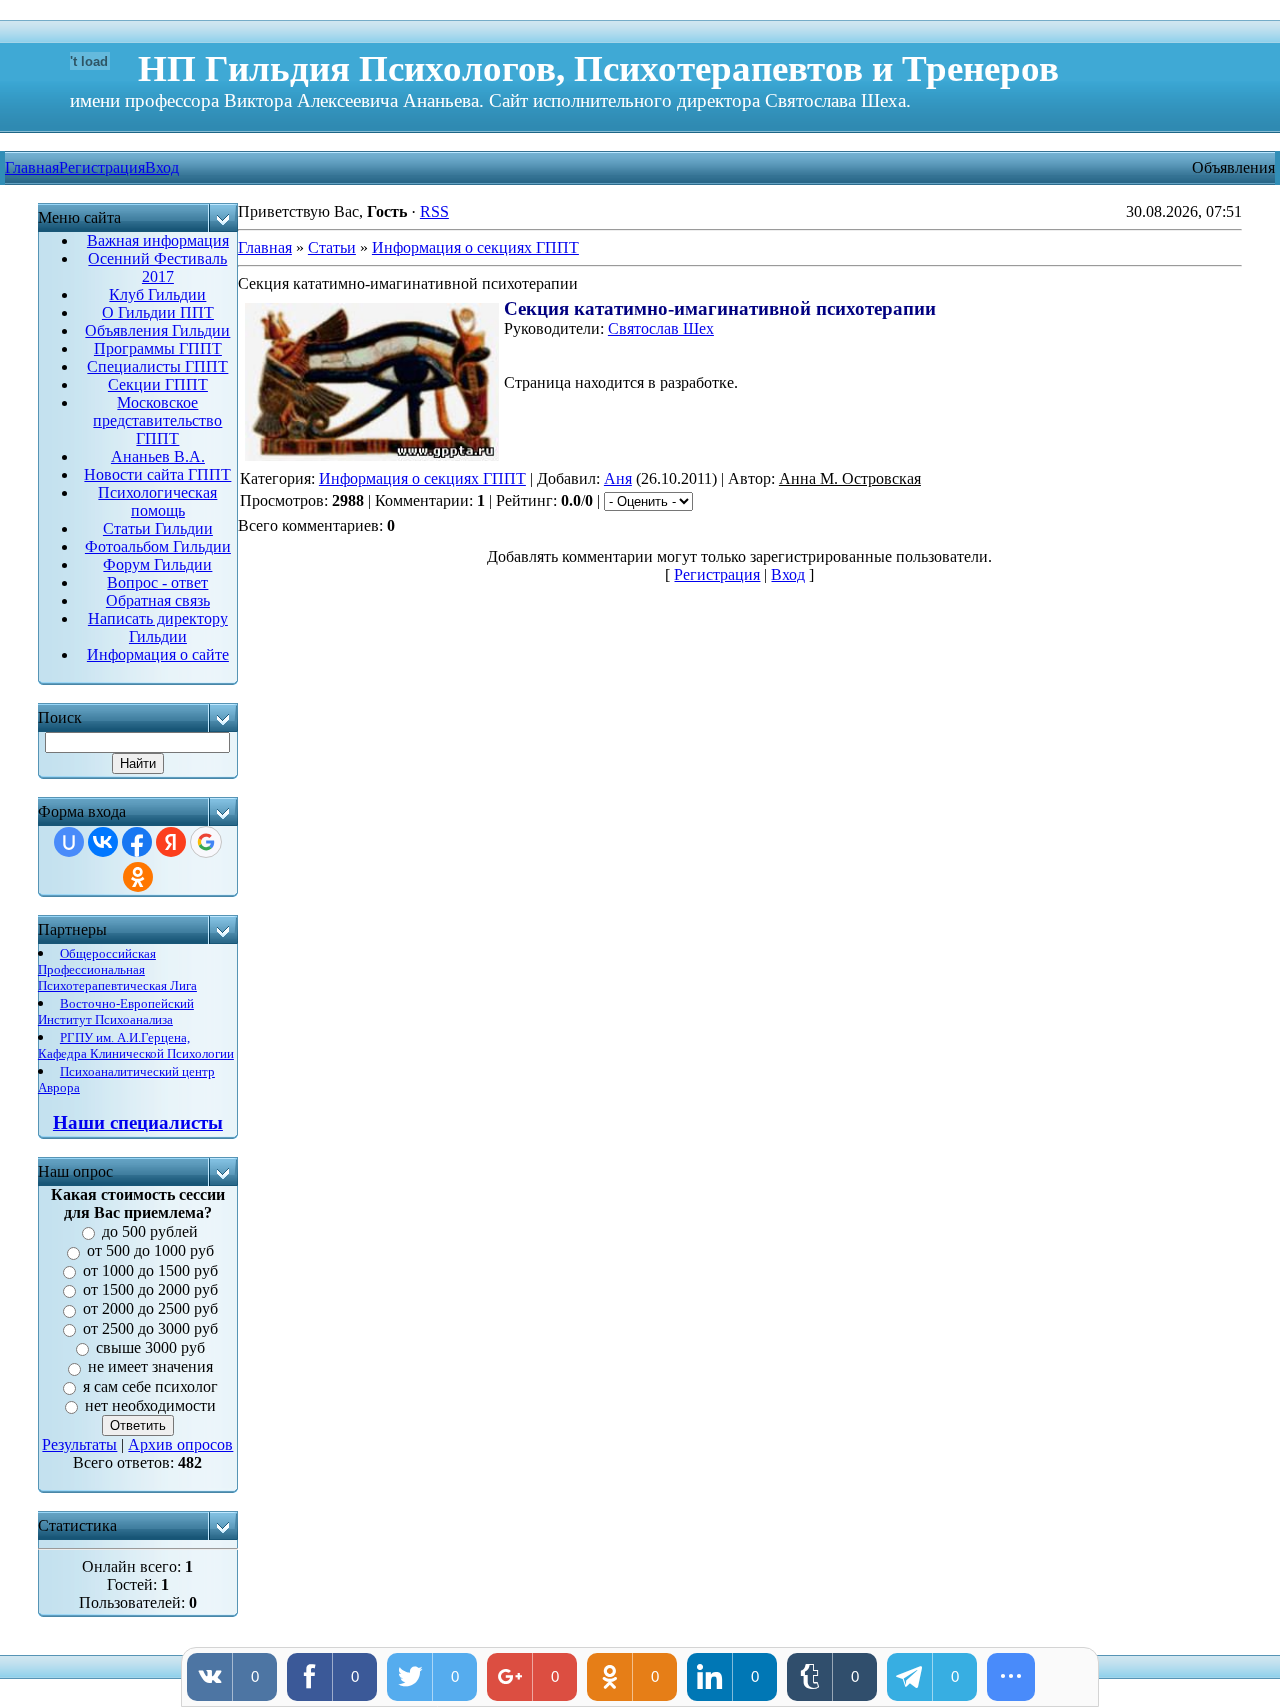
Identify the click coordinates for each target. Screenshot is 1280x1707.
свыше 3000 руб (150, 1347)
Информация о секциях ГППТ (475, 247)
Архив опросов (180, 1444)
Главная (265, 247)
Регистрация (102, 167)
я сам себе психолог (150, 1386)
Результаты (79, 1444)
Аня (618, 478)
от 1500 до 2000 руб (150, 1289)
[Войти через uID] (69, 842)
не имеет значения (150, 1367)
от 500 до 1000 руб (150, 1251)
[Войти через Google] (206, 842)
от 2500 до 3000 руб (150, 1328)
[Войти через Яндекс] (171, 842)
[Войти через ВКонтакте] (103, 842)
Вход (162, 167)
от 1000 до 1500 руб (150, 1270)
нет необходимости (150, 1405)
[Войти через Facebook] (137, 842)
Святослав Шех (661, 328)
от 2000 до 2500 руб (150, 1309)
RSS (434, 211)
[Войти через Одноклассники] (138, 877)
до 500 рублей (150, 1231)
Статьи (332, 247)
